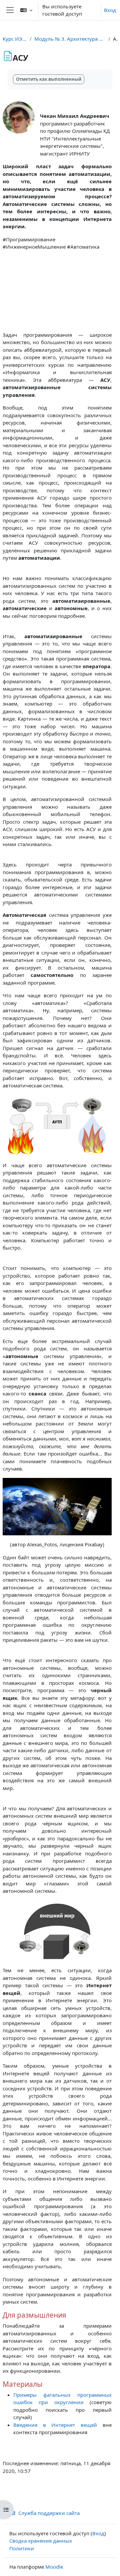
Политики (22, 2548)
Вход (110, 10)
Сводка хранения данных (41, 2541)
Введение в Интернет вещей (55, 2425)
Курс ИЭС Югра (15, 39)
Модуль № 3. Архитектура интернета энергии (70, 39)
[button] (26, 10)
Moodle (54, 2567)
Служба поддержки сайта (49, 2513)
